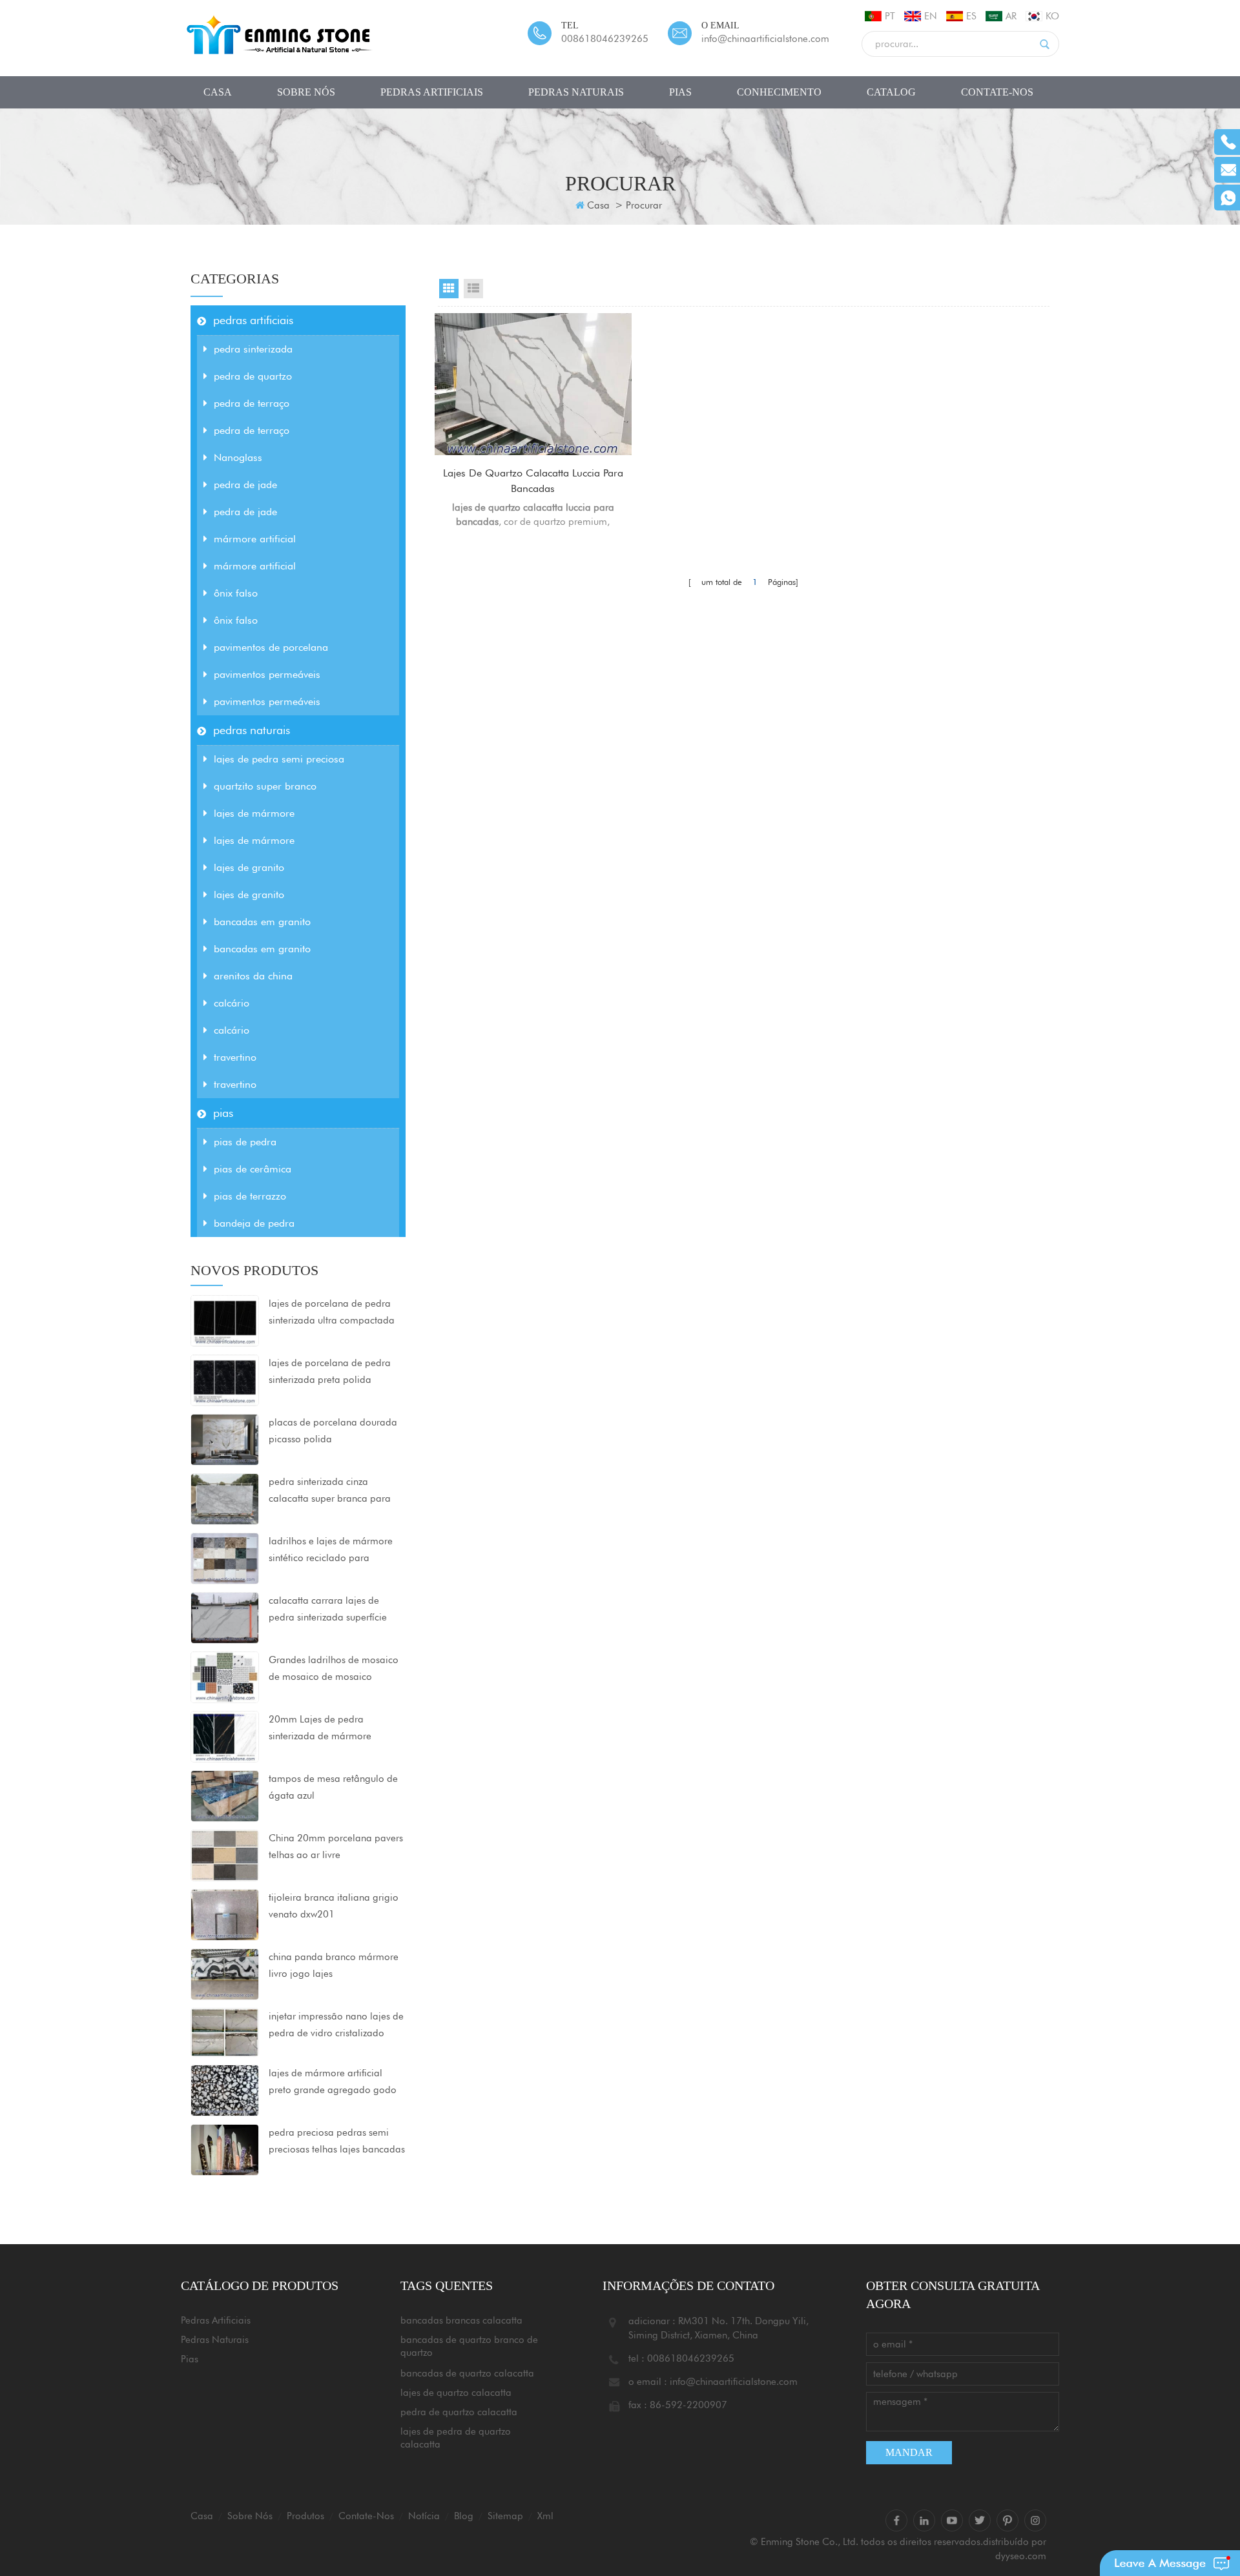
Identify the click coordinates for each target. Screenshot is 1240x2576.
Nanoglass (238, 457)
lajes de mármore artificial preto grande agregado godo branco (333, 2083)
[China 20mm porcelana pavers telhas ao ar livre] (225, 1855)
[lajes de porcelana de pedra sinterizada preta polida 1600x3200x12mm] (225, 1380)
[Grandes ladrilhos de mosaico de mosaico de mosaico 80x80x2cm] (225, 1677)
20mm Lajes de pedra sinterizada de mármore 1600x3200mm (320, 1729)
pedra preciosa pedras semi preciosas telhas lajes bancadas (337, 2141)
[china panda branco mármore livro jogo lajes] (225, 1974)
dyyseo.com (1021, 2556)
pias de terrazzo (250, 1196)
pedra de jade (245, 485)
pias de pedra (245, 1142)
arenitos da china (253, 976)
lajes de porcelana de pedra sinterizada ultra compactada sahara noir (332, 1313)
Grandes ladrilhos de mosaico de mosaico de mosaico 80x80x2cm (334, 1670)
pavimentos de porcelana (271, 647)
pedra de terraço (252, 403)
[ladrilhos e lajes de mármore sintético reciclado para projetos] (225, 1558)
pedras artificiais (432, 92)
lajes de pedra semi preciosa (279, 759)
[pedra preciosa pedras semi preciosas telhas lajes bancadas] (225, 2149)
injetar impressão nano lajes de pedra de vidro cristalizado (336, 2025)
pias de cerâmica (253, 1169)
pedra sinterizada (253, 349)
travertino (235, 1057)
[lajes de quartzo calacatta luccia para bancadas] (533, 384)
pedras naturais (576, 92)
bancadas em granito (262, 922)
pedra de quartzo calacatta (459, 2412)
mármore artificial (255, 539)
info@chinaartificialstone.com (765, 39)
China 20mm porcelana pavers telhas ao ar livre (336, 1846)
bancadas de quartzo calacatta (467, 2373)
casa (218, 92)
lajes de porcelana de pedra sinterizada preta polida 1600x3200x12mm (330, 1373)
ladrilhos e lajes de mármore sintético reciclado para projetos (331, 1551)
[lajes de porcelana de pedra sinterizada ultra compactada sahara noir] (225, 1320)
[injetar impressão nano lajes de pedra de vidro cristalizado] (225, 2031)
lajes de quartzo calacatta (456, 2393)
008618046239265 (605, 39)
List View (473, 289)
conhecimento (779, 92)
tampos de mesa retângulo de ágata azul (333, 1787)
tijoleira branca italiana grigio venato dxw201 (334, 1906)
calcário (232, 1003)
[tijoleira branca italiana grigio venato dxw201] (225, 1914)
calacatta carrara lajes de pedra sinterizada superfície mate (328, 1610)
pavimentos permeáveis (267, 674)
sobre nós (306, 92)
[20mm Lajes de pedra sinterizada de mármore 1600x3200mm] (225, 1736)
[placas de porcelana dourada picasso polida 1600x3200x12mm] (225, 1439)
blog (464, 2516)
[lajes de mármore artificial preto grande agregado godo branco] (225, 2089)
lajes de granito (249, 867)
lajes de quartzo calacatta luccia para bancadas (533, 481)
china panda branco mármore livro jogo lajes (334, 1965)
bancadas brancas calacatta (461, 2320)
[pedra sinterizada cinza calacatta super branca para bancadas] (225, 1498)
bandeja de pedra (254, 1223)
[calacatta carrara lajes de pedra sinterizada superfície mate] (225, 1617)
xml (545, 2516)
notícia (424, 2516)
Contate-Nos (997, 92)
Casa (598, 205)
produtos (305, 2516)
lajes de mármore (254, 813)
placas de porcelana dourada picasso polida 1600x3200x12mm (333, 1432)
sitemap (505, 2516)
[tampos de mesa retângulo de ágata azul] (225, 1795)
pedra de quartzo (253, 376)
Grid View (449, 289)
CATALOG (891, 92)
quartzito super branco (265, 786)
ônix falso (236, 593)
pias (680, 92)
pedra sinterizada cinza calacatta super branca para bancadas (330, 1491)
